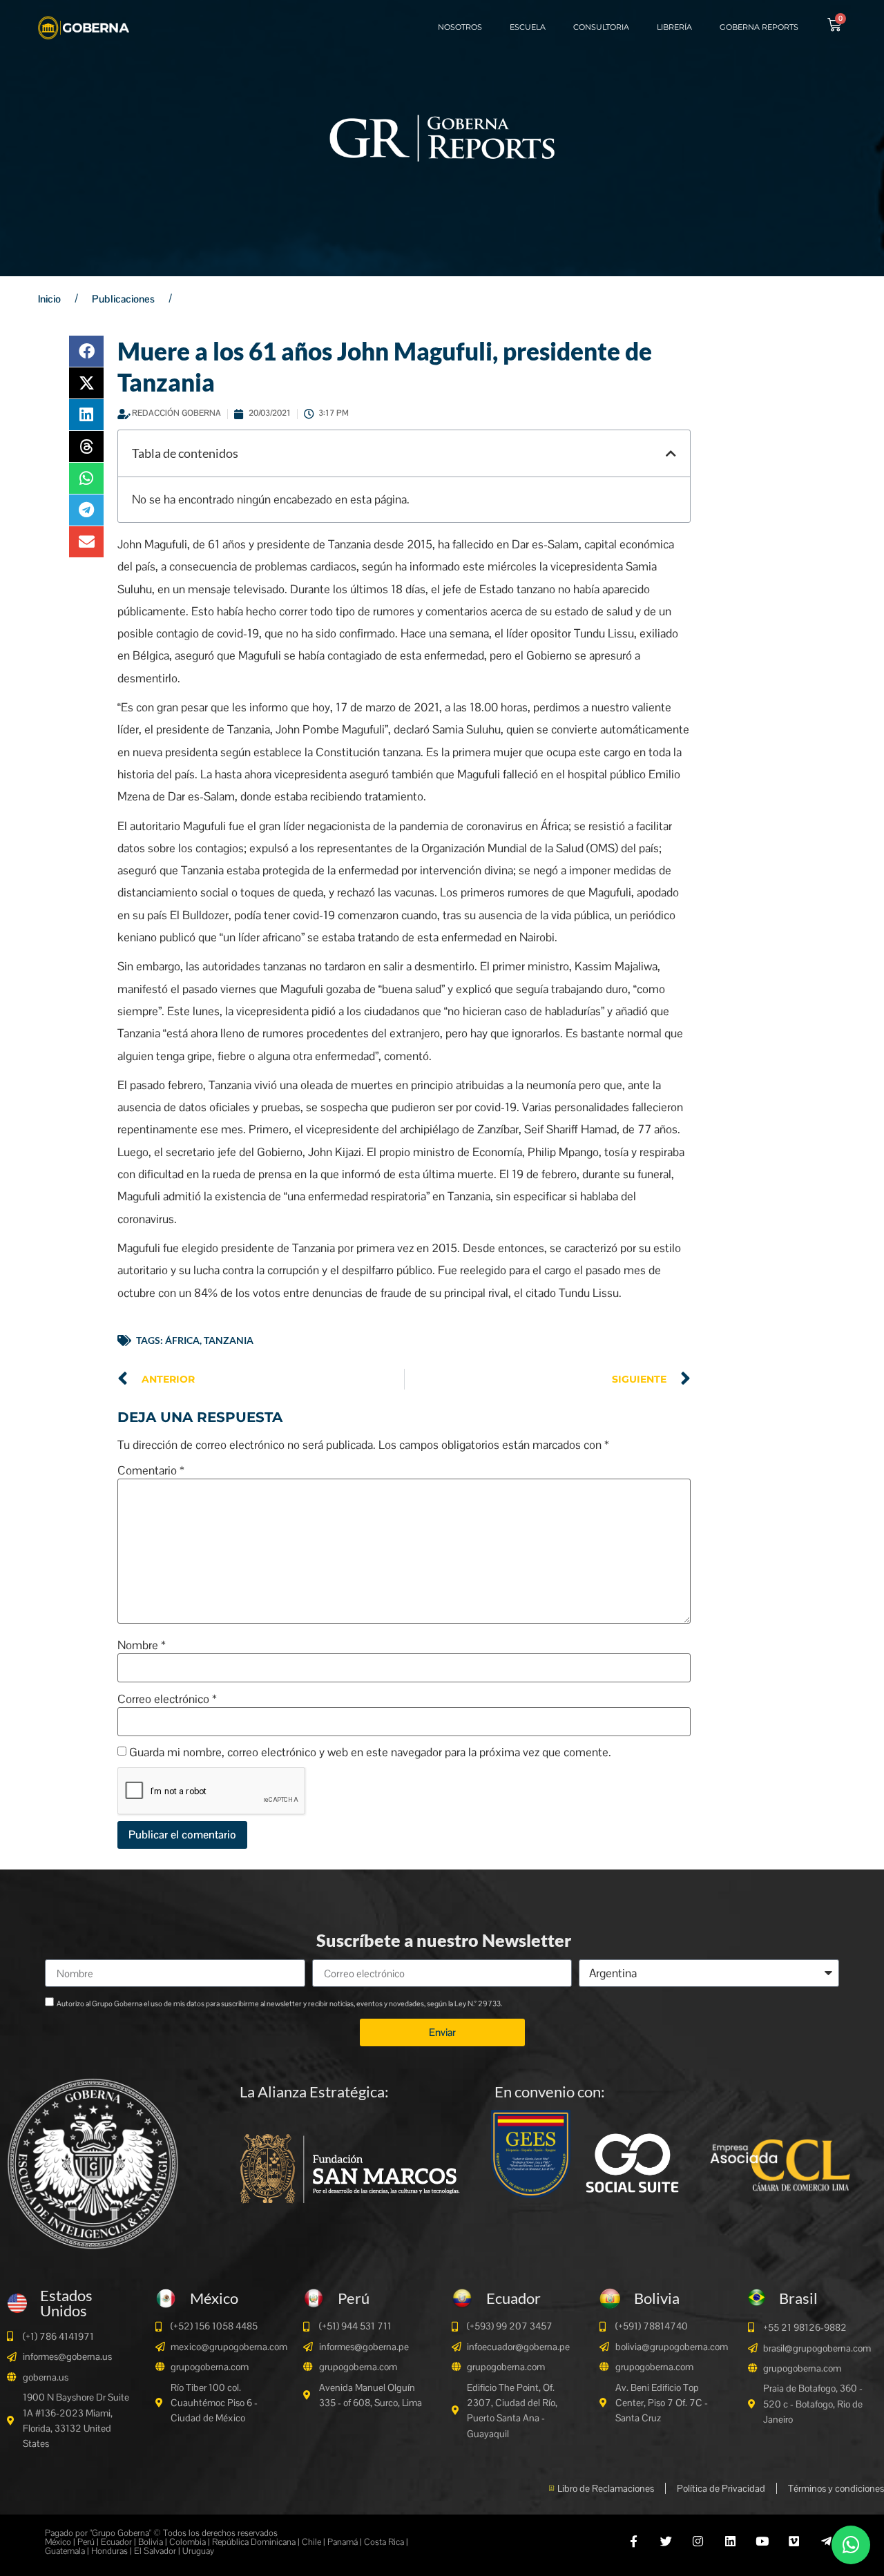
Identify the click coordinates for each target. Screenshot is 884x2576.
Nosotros (460, 27)
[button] (86, 351)
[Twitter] (666, 2541)
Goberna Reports (759, 27)
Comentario (151, 1471)
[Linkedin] (730, 2541)
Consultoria (601, 27)
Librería (674, 27)
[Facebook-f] (634, 2541)
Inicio (49, 299)
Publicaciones (123, 299)
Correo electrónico (167, 1699)
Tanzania (229, 1340)
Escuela (528, 27)
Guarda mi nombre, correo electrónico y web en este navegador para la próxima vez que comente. (370, 1752)
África (182, 1340)
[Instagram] (698, 2541)
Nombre (142, 1645)
